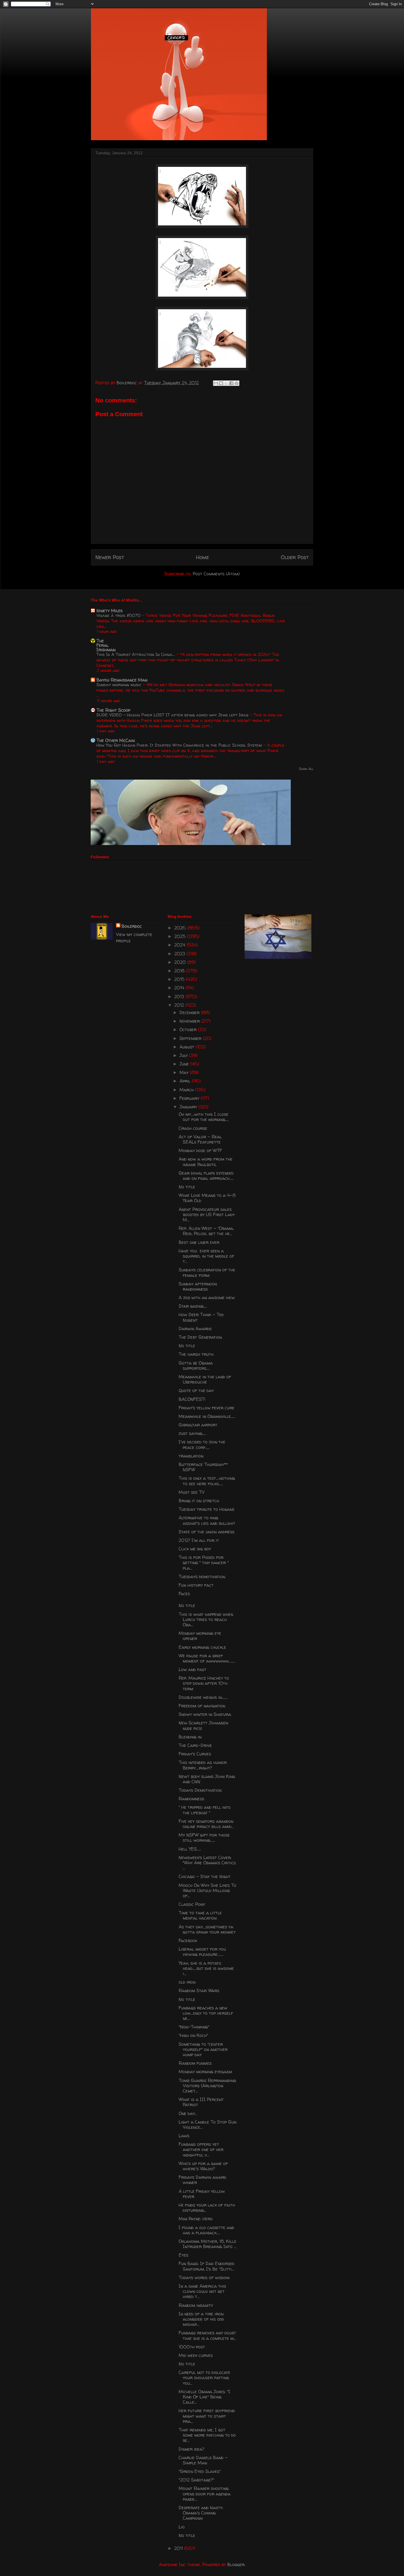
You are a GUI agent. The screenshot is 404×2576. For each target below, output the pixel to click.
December (190, 1012)
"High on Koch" (193, 2035)
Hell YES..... (190, 1849)
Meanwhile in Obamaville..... (207, 1416)
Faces (184, 1594)
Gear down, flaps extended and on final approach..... (206, 1176)
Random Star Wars (199, 1990)
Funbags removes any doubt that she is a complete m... (207, 2335)
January (189, 1107)
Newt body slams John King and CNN (207, 1779)
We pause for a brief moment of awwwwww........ (207, 1658)
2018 (180, 971)
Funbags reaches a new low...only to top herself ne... (206, 2013)
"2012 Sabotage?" (196, 2480)
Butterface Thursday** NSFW (203, 1467)
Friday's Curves (195, 1754)
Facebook (188, 1940)
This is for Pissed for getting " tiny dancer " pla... (204, 1562)
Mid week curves (196, 2355)
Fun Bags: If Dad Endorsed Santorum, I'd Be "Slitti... (207, 2266)
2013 (180, 996)
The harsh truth (196, 1354)
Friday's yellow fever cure (207, 1408)
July (184, 1055)
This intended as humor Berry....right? (203, 1765)
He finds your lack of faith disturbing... (207, 2208)
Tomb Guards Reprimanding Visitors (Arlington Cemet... (207, 2086)
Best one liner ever (199, 1242)
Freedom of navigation (202, 1706)
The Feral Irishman (106, 645)
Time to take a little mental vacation (200, 1915)
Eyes (183, 2255)
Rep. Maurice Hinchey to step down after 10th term (204, 1683)
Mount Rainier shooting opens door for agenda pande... (205, 2494)
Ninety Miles (110, 611)
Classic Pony (192, 1904)
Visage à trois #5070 (119, 615)
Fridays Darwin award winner (202, 2180)
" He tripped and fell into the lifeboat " (205, 1810)
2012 (180, 1005)
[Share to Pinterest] (237, 383)
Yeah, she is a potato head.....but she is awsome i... (206, 1968)
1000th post (192, 2347)
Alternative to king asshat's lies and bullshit (207, 1520)
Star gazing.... (193, 1306)
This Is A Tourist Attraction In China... (136, 654)
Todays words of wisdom (204, 2277)
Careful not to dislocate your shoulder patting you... (204, 2378)
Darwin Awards (195, 1329)
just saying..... (193, 1433)
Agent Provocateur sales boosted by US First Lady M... (207, 1214)
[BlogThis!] (221, 383)
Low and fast (193, 1669)
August (188, 1047)
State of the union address (207, 1532)
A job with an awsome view (207, 1297)
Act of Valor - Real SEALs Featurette (200, 1139)
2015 (180, 979)
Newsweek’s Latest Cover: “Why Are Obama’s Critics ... (207, 1863)
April (186, 1081)
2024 (180, 945)
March (187, 1090)
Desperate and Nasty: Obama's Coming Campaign (201, 2513)
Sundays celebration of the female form (207, 1272)
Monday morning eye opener (200, 1636)
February (190, 1098)
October (189, 1029)
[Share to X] (226, 383)
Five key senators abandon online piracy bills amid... (206, 1824)
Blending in (190, 1737)
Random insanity (196, 2305)
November (190, 1021)
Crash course (193, 1128)
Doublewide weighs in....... (203, 1697)
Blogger (236, 2564)
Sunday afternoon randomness (198, 1286)
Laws (184, 2136)
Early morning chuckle (202, 1647)
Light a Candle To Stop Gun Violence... (207, 2124)
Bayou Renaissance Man (122, 680)
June (185, 1064)
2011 (179, 2548)
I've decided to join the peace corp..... (202, 1444)
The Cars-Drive (195, 1745)
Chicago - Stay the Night (205, 1876)
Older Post (295, 557)
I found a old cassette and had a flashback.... (206, 2230)
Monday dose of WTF (200, 1150)
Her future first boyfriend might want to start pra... (207, 2416)
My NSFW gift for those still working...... (204, 1838)
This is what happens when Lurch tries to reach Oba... (206, 1619)
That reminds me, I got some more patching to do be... (207, 2435)
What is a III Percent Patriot (201, 2102)
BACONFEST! (192, 1399)
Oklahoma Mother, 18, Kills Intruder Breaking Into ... (207, 2244)
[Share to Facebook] (231, 383)
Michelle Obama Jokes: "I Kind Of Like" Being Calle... (204, 2397)
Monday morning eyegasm (205, 2072)
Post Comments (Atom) (216, 574)
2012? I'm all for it (199, 1540)
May (185, 1072)
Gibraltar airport (198, 1425)
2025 (181, 936)
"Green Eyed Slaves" (200, 2471)
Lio (182, 2527)
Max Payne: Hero (196, 2219)
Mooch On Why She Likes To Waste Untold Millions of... (207, 1890)
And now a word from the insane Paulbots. (206, 1162)
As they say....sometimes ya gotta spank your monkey (207, 1929)
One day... (188, 2113)
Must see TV (192, 1492)
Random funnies (195, 2063)
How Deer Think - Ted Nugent (201, 1317)
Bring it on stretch (199, 1501)
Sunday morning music (120, 685)
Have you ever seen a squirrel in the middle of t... (206, 1256)
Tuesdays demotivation (202, 1576)
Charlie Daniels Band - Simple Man (203, 2460)
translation (191, 1456)
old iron (187, 1982)
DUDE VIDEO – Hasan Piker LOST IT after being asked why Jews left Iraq (173, 715)
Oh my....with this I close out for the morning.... (204, 1117)
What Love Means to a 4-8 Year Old (207, 1198)
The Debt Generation (200, 1337)
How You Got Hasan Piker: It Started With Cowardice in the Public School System (180, 745)
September (191, 1038)
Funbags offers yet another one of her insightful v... (201, 2149)
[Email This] (216, 383)
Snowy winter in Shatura (205, 1714)
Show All (306, 769)
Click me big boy (195, 1549)
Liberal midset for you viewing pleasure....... (202, 1952)
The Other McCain (116, 740)
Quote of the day (196, 1390)
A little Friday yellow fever (202, 2194)
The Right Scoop (113, 710)
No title (187, 1187)
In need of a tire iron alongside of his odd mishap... (201, 2319)
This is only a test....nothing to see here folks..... (207, 1481)
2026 (181, 928)
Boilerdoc (132, 926)
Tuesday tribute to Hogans (207, 1509)
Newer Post (110, 557)
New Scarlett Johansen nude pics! (203, 1725)
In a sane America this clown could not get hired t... (202, 2291)
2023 (180, 954)
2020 (181, 962)
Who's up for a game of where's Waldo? (203, 2166)
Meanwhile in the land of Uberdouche (205, 1379)
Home (202, 557)
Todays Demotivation (200, 1790)
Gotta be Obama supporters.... (196, 1366)
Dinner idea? (191, 2449)
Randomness (191, 1799)
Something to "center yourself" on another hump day (203, 2049)
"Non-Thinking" (194, 2027)
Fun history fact (196, 1585)
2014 (180, 988)
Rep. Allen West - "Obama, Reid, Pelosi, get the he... (206, 1231)
